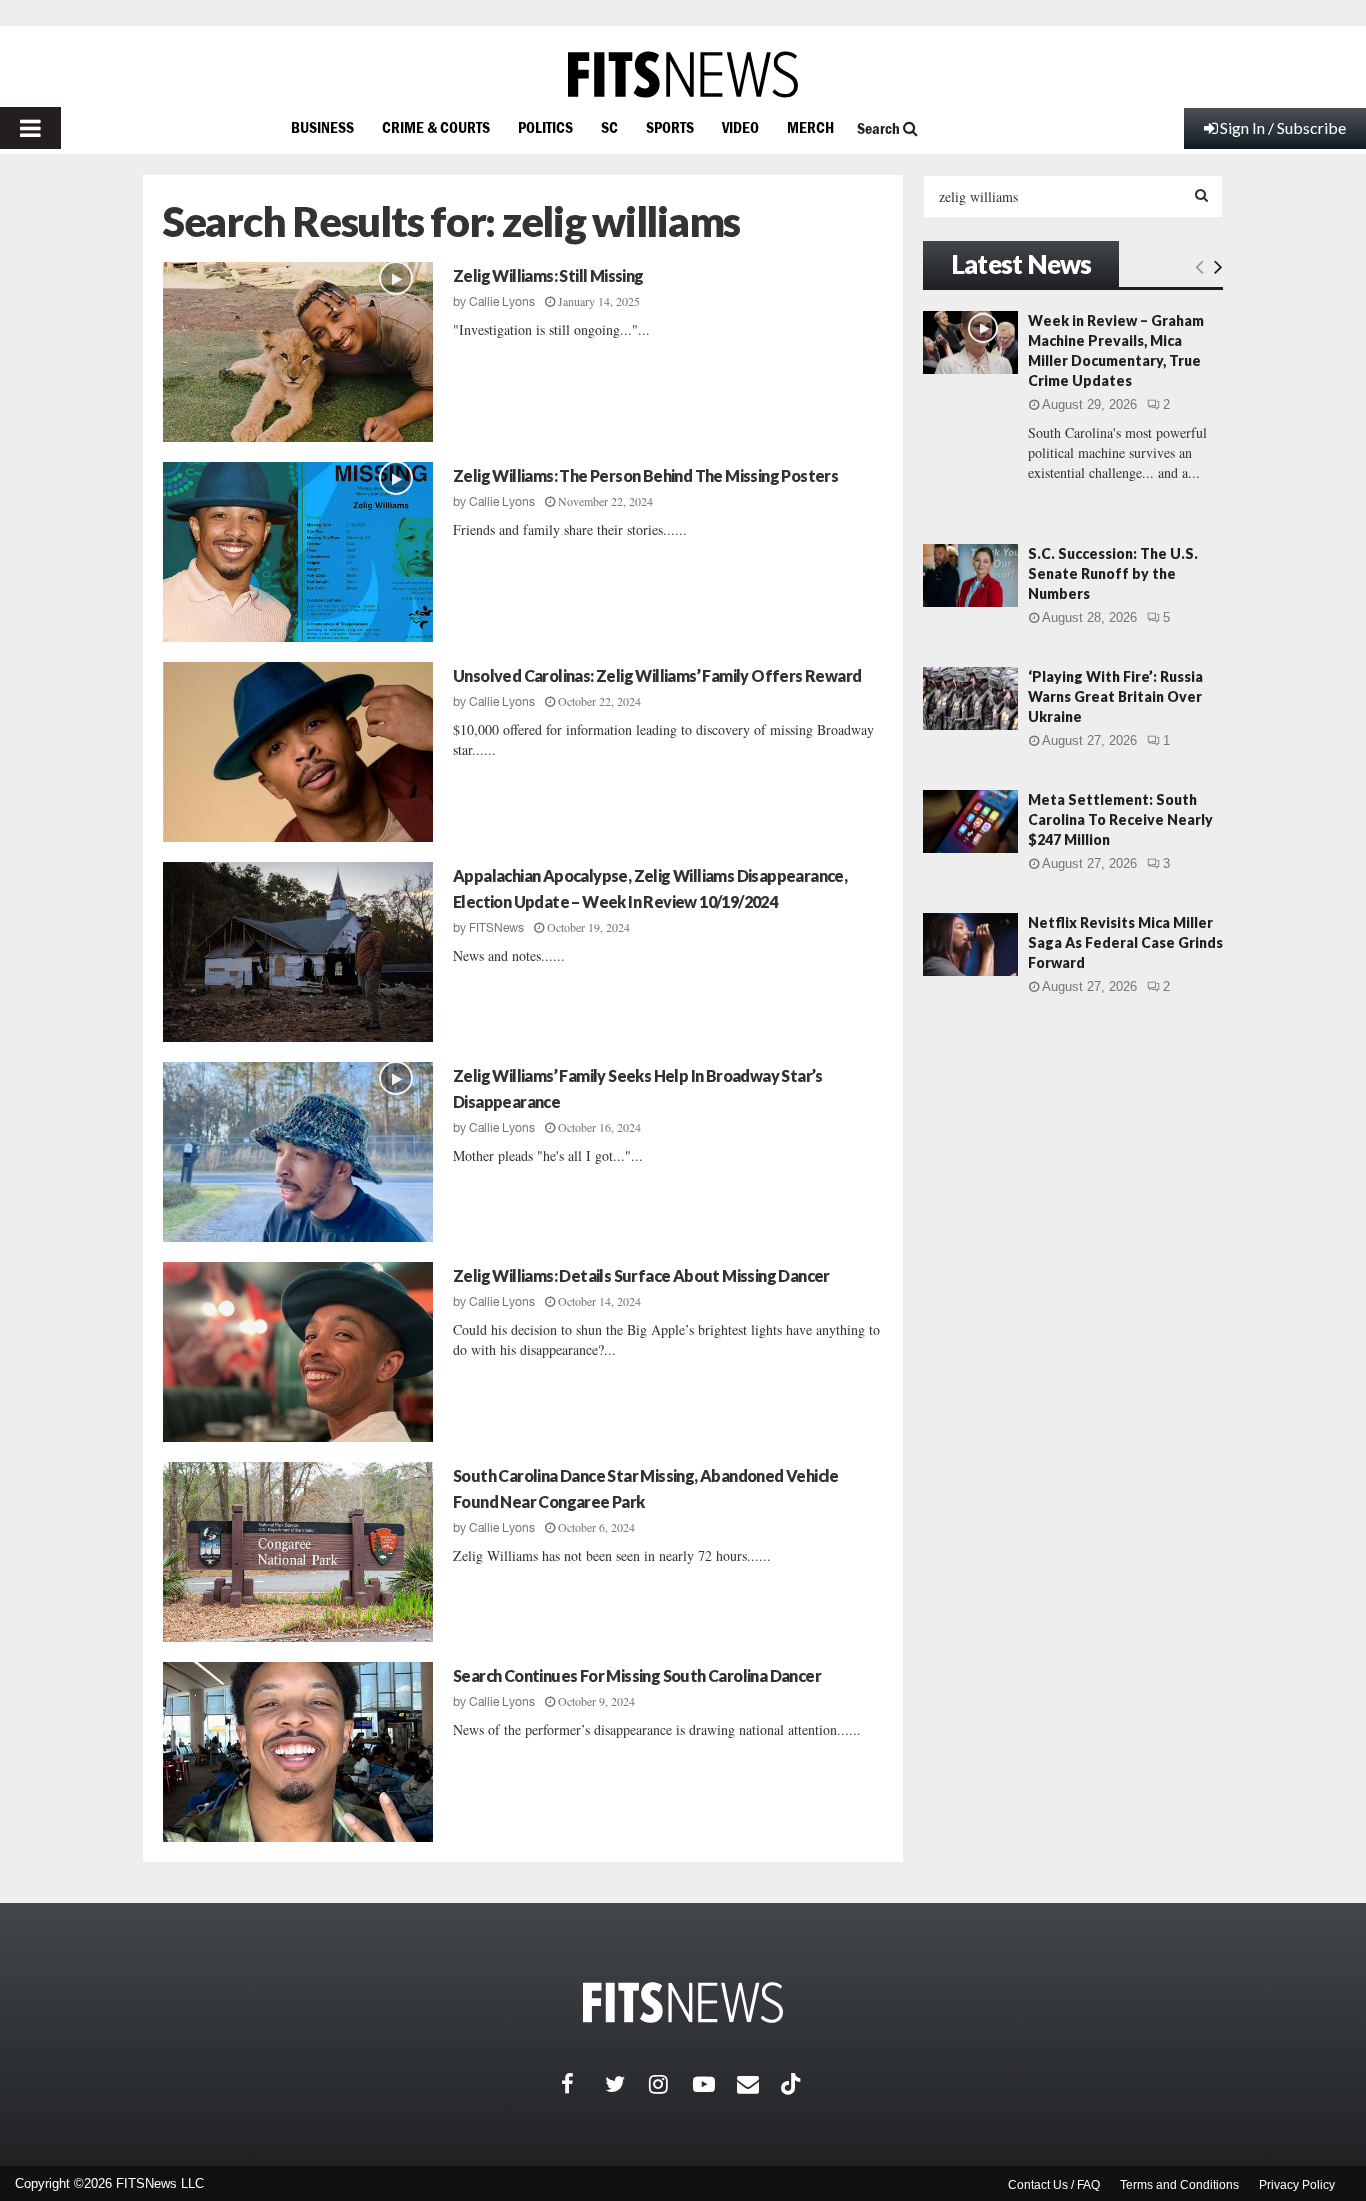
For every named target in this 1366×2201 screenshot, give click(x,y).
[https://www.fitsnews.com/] (683, 74)
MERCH (810, 127)
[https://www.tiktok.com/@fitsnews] (793, 2084)
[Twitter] (627, 2084)
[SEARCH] (1201, 195)
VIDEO (740, 127)
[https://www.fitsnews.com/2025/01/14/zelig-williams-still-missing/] (298, 352)
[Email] (759, 2084)
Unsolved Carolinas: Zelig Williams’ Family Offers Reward (657, 675)
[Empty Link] (1199, 266)
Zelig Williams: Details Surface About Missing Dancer (641, 1275)
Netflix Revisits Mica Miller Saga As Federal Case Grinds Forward (1125, 942)
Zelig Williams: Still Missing (548, 275)
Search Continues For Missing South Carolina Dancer (637, 1675)
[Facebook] (583, 2084)
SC (609, 127)
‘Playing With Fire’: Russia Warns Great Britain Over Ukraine (1115, 696)
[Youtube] (715, 2084)
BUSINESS (322, 127)
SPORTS (670, 127)
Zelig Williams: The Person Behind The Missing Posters (645, 475)
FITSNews (496, 928)
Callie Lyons (502, 302)
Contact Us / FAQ (1054, 2185)
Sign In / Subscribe (1283, 127)
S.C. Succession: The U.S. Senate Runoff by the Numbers (1113, 573)
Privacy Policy (1297, 2185)
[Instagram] (671, 2084)
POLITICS (545, 127)
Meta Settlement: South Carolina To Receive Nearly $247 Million (1120, 819)
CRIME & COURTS (436, 127)
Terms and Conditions (1179, 2185)
